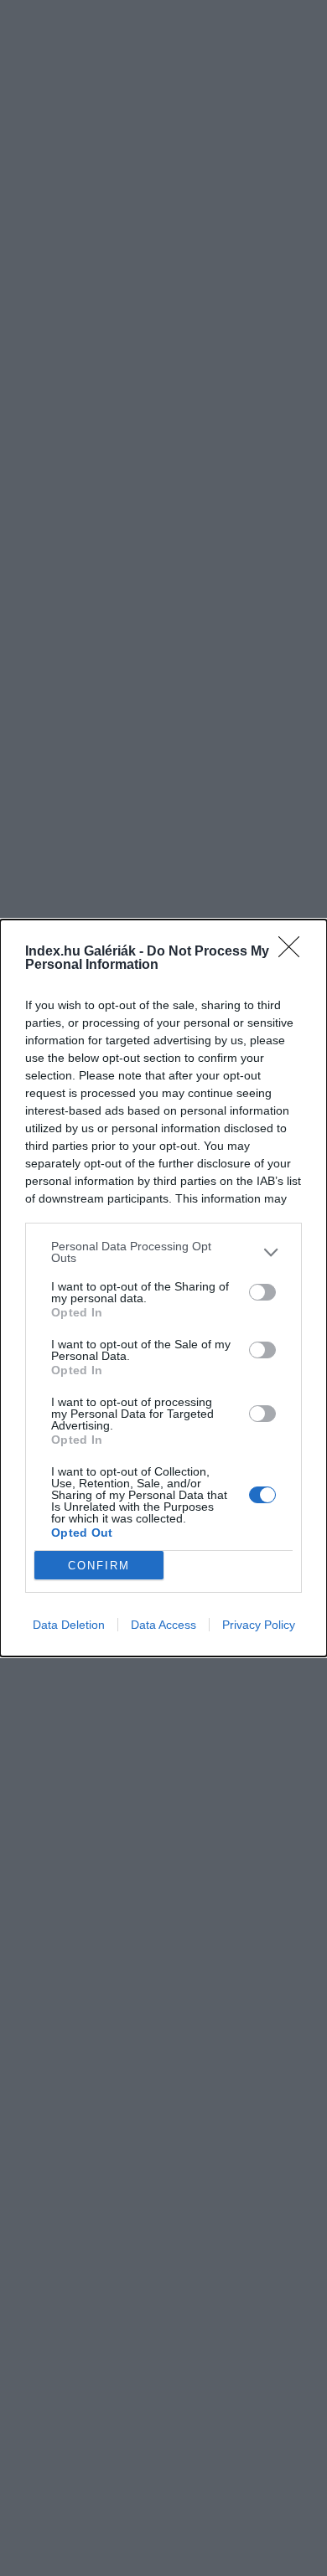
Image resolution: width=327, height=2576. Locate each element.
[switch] (262, 1292)
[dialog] (163, 1288)
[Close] (294, 952)
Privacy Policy (259, 1625)
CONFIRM (99, 1566)
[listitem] (163, 1252)
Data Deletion (69, 1625)
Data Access (163, 1625)
